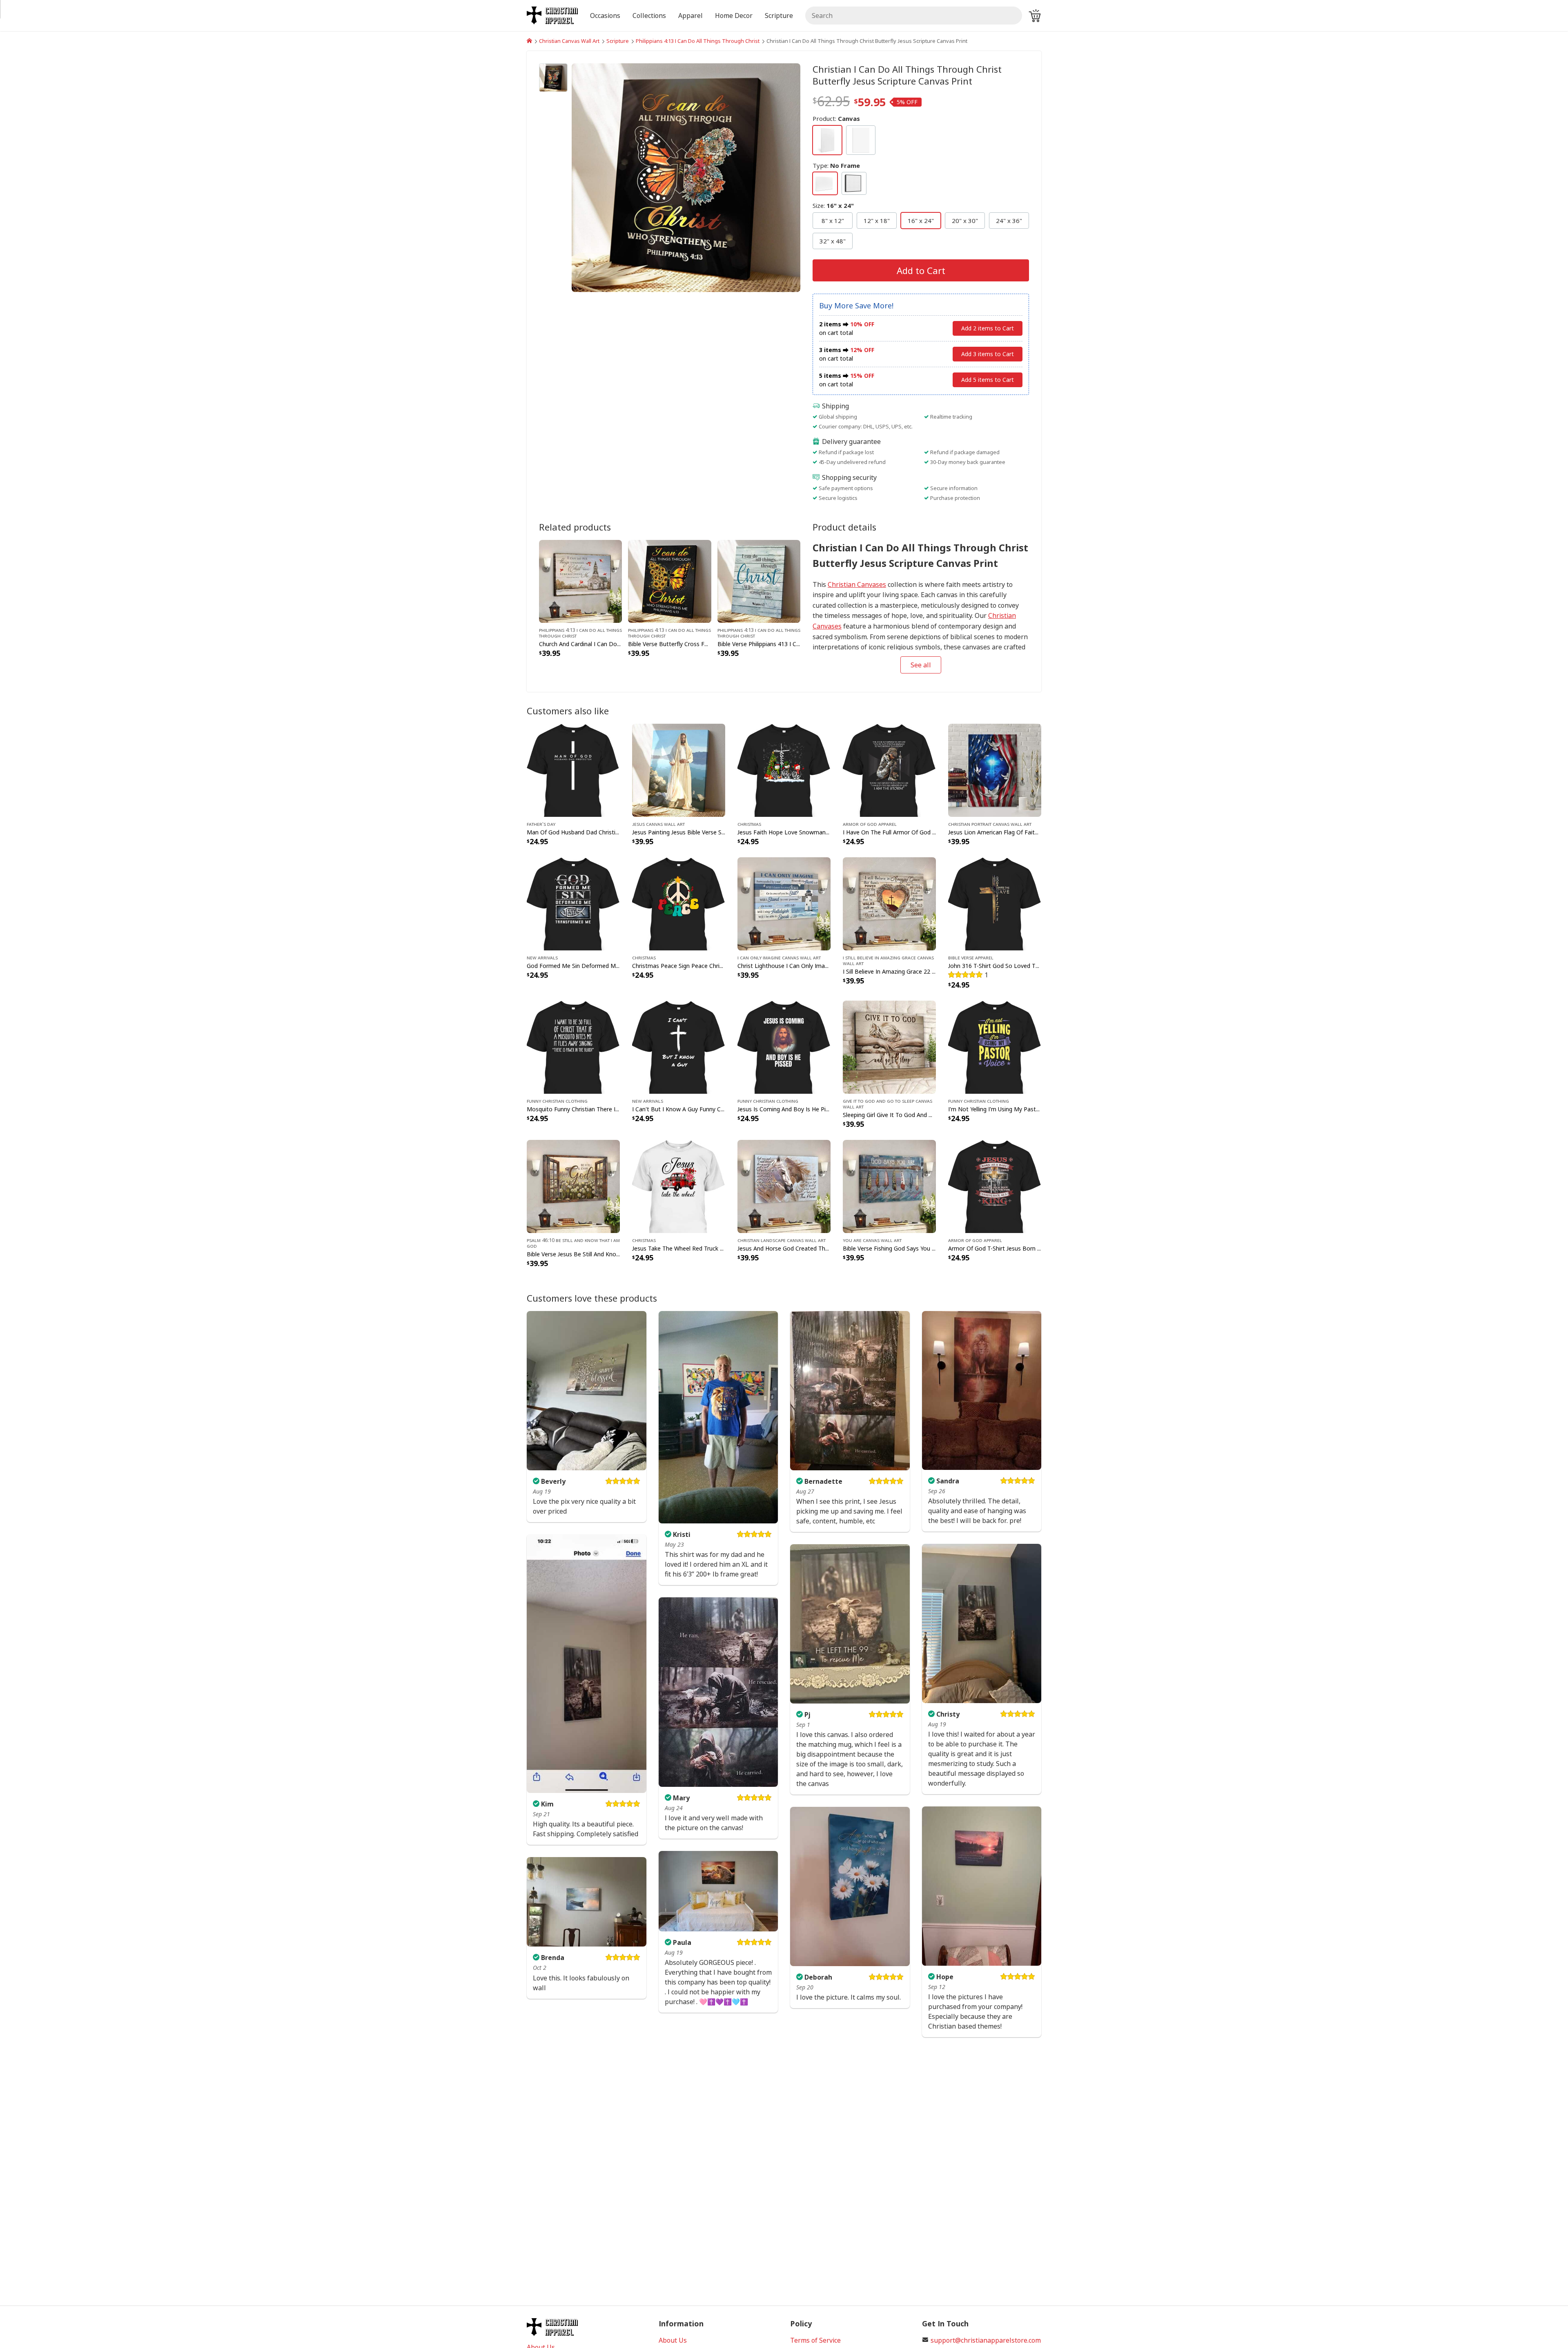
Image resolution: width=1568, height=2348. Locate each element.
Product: (836, 118)
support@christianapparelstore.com (986, 2340)
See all (921, 665)
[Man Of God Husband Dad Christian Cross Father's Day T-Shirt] (573, 769)
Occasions (605, 16)
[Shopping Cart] (1035, 16)
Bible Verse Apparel (971, 957)
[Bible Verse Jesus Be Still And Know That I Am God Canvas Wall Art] (573, 1186)
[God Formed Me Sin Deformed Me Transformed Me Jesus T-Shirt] (573, 903)
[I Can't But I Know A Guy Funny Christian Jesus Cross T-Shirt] (679, 1046)
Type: (836, 165)
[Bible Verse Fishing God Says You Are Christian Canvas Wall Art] (889, 1186)
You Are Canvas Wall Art (872, 1240)
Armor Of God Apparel (870, 824)
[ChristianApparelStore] (529, 41)
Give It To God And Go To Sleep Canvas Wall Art (888, 1104)
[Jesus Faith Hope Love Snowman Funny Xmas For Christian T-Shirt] (784, 769)
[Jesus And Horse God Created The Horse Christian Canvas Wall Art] (784, 1186)
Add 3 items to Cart (988, 354)
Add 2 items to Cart (988, 328)
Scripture (618, 41)
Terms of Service (815, 2340)
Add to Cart (921, 270)
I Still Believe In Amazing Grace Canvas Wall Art (888, 960)
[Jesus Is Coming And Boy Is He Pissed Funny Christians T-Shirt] (784, 1046)
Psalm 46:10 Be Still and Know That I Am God (573, 1243)
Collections (649, 16)
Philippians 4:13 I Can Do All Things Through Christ (698, 41)
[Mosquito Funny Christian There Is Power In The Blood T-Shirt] (573, 1046)
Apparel (690, 16)
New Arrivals (542, 957)
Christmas (749, 824)
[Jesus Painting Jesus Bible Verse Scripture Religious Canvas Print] (679, 769)
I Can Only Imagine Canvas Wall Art (779, 957)
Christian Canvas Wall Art (569, 41)
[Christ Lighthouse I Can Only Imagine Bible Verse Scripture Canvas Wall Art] (784, 903)
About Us (673, 2340)
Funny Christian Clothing (557, 1101)
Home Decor (734, 16)
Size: (833, 205)
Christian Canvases (857, 584)
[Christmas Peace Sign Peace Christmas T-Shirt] (679, 903)
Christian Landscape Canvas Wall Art (782, 1240)
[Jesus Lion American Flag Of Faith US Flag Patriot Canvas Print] (995, 769)
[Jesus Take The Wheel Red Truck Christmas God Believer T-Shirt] (679, 1186)
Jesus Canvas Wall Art (658, 824)
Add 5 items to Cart (988, 380)
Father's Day (541, 824)
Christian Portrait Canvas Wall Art (990, 824)
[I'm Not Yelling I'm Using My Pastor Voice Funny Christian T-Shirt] (995, 1046)
